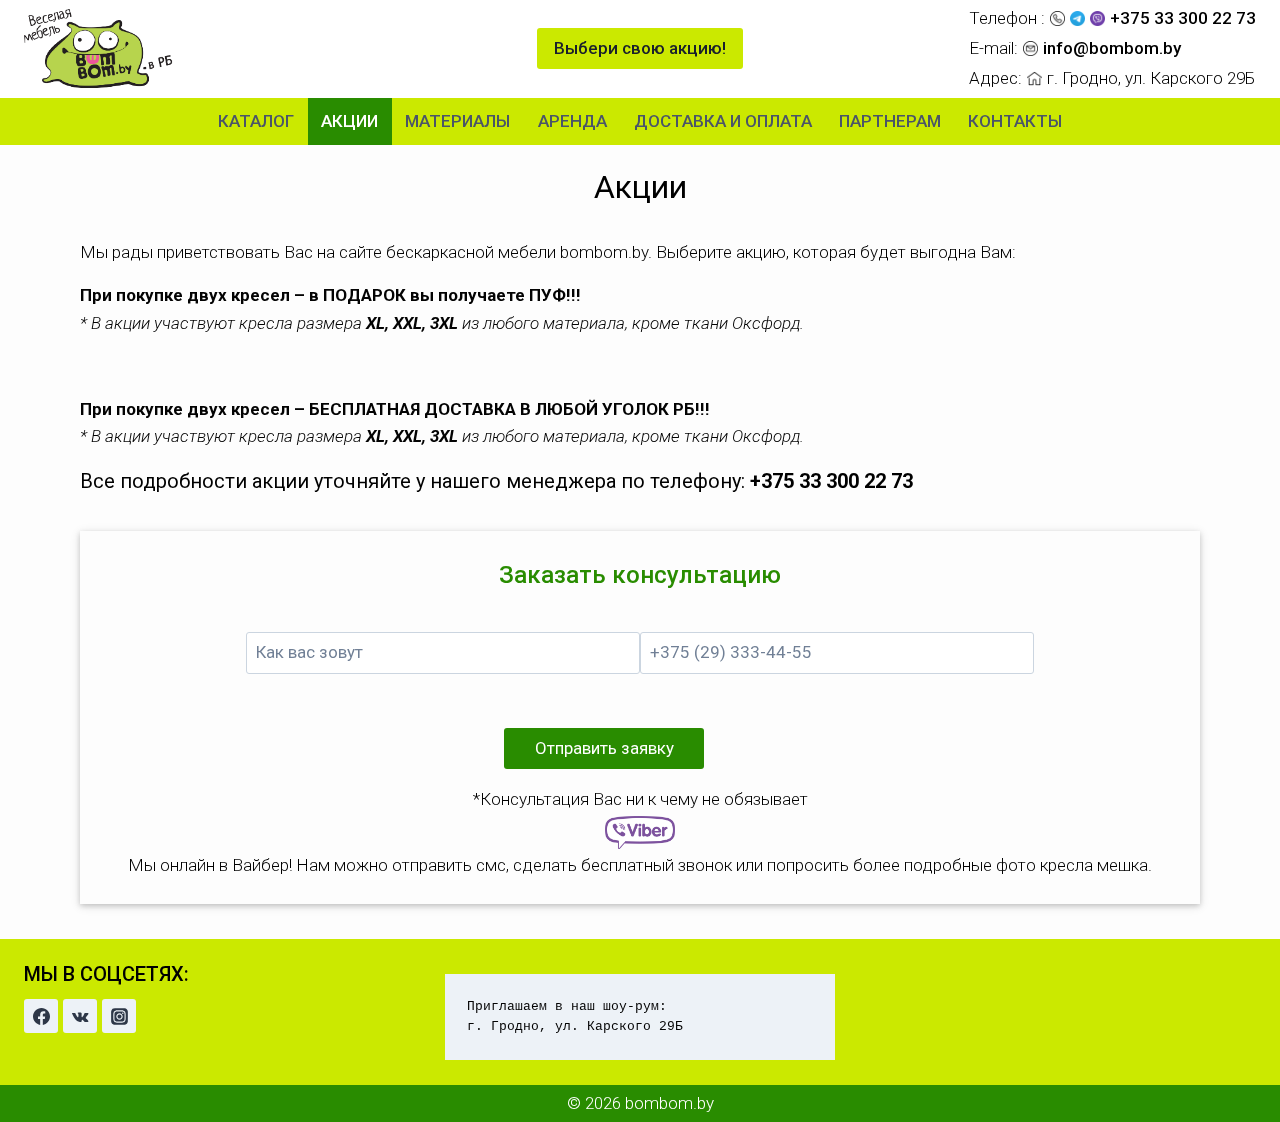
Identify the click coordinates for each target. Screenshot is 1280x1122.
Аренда (572, 121)
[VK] (80, 1016)
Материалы (457, 121)
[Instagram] (119, 1016)
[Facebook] (41, 1016)
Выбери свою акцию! (640, 48)
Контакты (1015, 121)
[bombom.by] (99, 48)
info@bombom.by (1112, 48)
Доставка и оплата (723, 121)
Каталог (256, 121)
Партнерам (890, 121)
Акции (349, 121)
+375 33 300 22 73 (1183, 18)
